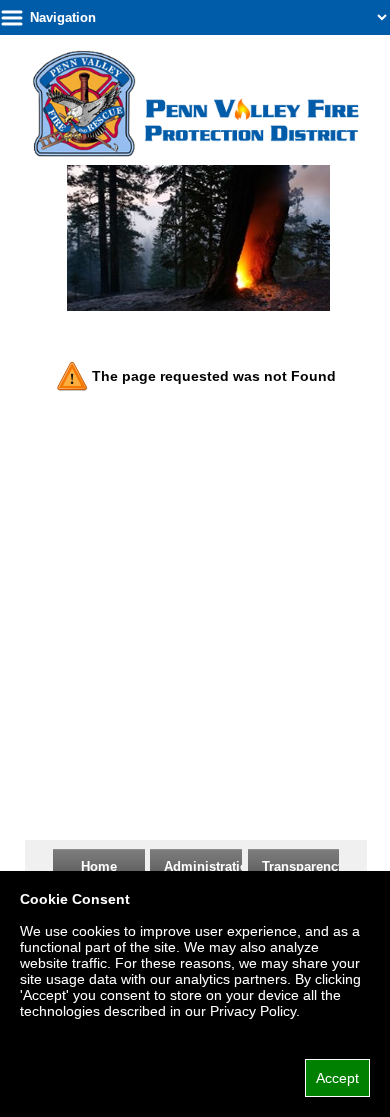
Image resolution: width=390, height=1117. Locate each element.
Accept (337, 1078)
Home (99, 866)
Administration (210, 866)
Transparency (303, 866)
